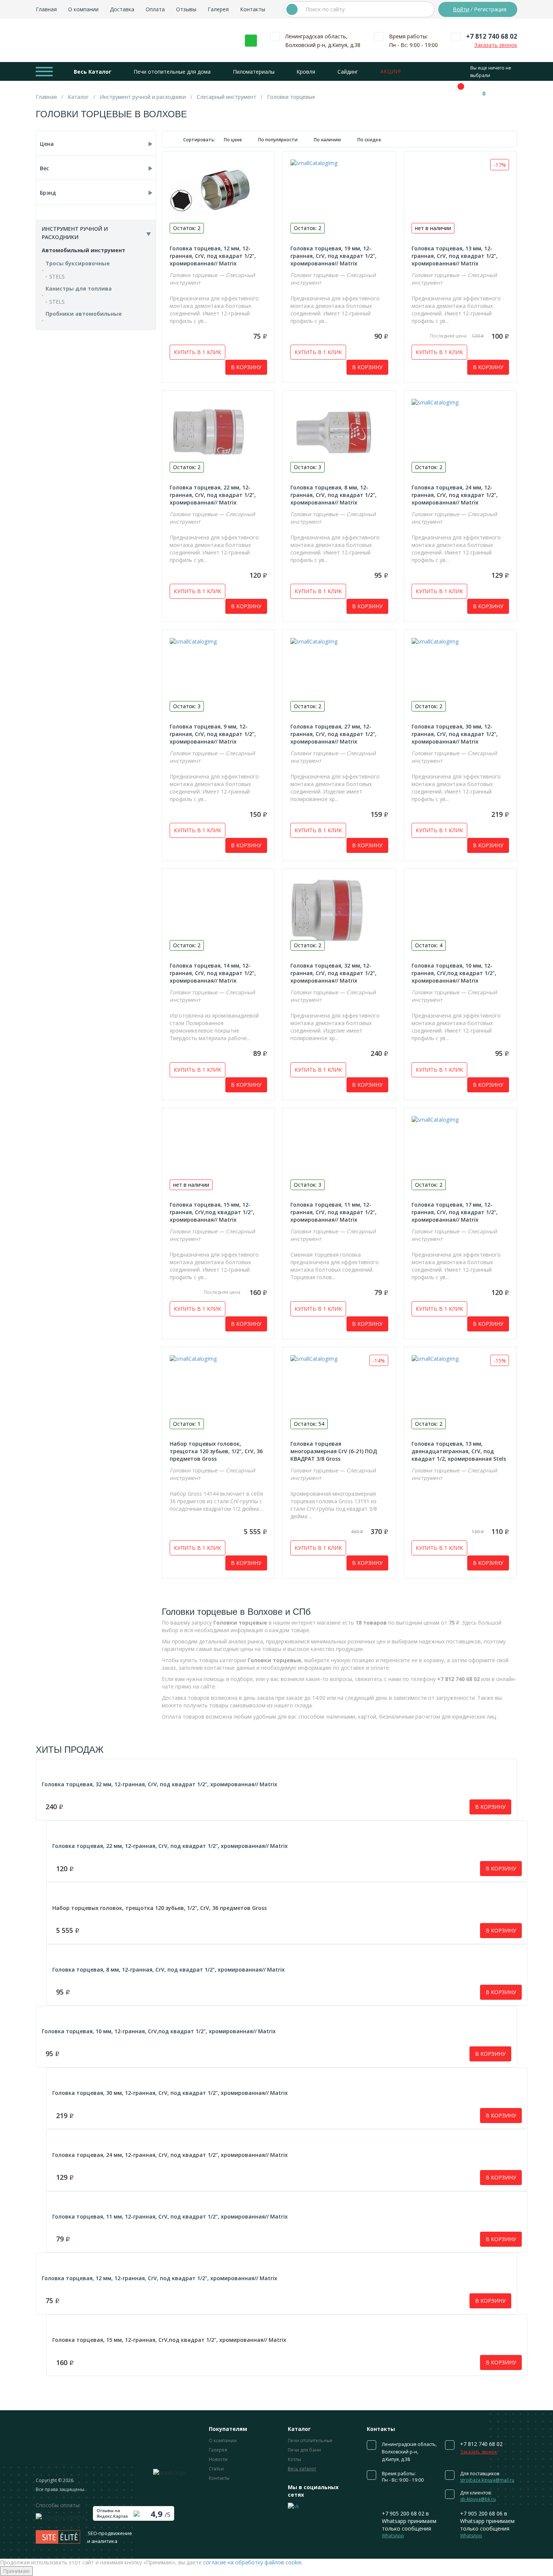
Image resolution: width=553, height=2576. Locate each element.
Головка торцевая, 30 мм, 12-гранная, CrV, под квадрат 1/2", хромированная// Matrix (455, 734)
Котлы (295, 2459)
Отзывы (186, 9)
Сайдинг (348, 72)
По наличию (328, 140)
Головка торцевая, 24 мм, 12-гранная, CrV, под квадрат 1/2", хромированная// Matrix (455, 495)
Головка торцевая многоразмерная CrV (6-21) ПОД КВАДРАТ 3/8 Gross (334, 1451)
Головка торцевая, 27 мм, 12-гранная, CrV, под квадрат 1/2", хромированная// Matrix (333, 734)
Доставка (122, 9)
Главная (46, 9)
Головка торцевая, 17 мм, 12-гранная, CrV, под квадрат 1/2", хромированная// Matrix (455, 1212)
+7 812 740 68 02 (492, 36)
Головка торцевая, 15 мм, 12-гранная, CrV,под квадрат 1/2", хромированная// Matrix (212, 1212)
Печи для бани (304, 2450)
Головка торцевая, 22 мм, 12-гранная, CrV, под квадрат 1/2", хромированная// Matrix (213, 495)
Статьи (216, 2469)
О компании (83, 9)
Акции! (390, 71)
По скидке (369, 140)
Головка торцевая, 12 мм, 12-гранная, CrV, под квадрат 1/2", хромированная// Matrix (213, 256)
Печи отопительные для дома (172, 72)
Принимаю (16, 2571)
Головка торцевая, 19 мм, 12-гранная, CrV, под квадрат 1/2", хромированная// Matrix (333, 256)
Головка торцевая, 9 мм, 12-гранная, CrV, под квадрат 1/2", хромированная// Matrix (213, 734)
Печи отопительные (310, 2440)
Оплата (155, 9)
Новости (218, 2459)
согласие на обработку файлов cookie (252, 2562)
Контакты (253, 9)
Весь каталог (302, 2469)
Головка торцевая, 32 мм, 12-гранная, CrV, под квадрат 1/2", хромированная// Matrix (333, 973)
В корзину (246, 367)
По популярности (278, 140)
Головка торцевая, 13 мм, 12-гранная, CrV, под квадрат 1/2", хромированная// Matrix (455, 256)
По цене (233, 140)
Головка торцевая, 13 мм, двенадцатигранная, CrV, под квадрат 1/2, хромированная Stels (459, 1451)
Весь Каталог (93, 72)
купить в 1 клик (197, 352)
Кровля (306, 72)
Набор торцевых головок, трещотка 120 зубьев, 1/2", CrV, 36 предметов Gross (216, 1451)
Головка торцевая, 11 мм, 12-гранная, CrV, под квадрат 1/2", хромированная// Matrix (333, 1212)
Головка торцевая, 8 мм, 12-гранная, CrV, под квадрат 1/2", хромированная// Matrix (333, 495)
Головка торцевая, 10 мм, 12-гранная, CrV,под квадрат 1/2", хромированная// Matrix (454, 973)
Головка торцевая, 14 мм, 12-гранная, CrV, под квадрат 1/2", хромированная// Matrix (213, 973)
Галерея (218, 9)
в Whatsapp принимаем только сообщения (409, 2524)
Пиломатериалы (254, 72)
